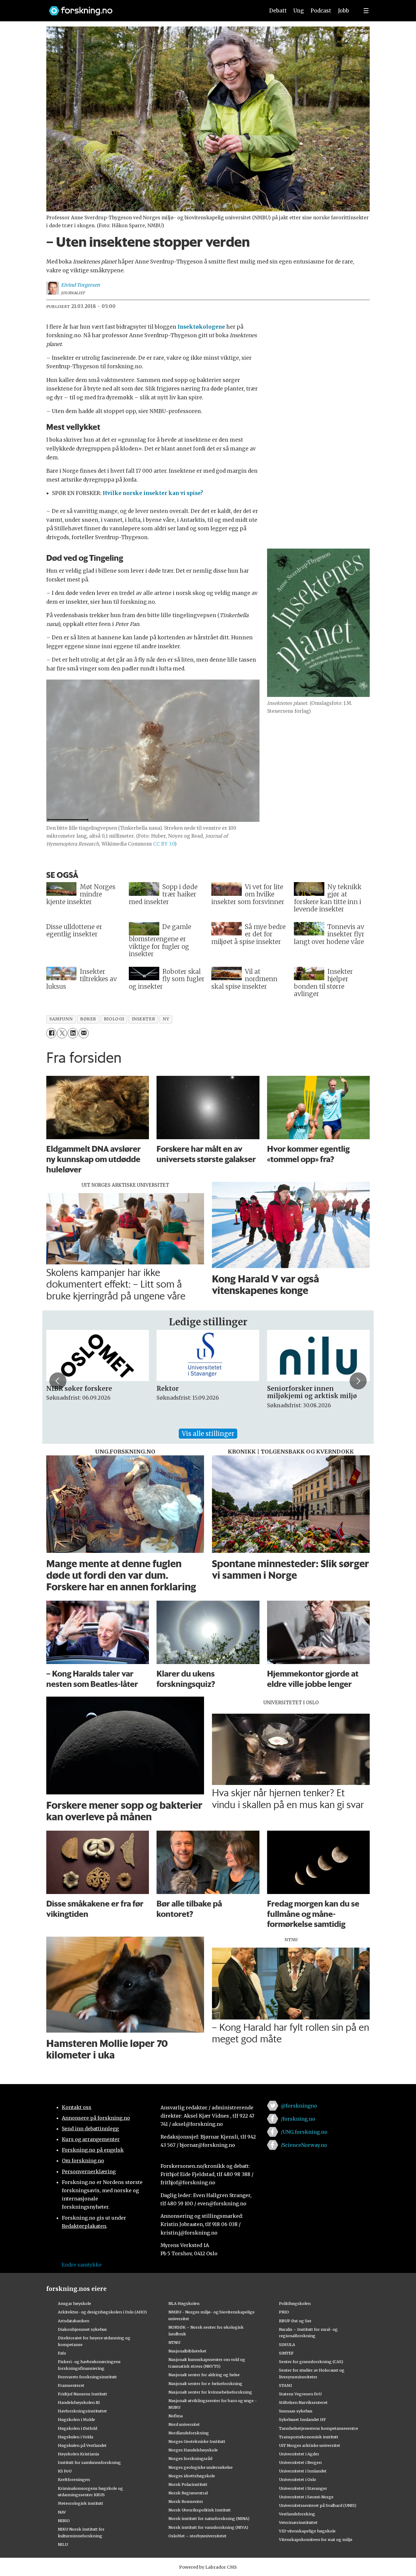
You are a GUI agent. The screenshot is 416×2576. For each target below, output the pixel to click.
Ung (299, 11)
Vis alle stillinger (208, 1434)
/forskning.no (298, 2119)
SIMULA (287, 2345)
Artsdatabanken (74, 2321)
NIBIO (64, 2521)
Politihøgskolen (295, 2303)
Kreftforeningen (74, 2479)
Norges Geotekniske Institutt (197, 2441)
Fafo (62, 2353)
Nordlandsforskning (189, 2433)
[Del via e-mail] (84, 1033)
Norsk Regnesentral (188, 2493)
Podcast (321, 11)
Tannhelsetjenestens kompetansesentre (319, 2428)
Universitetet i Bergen (300, 2462)
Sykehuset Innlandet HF (302, 2419)
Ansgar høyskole (74, 2303)
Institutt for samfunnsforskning (89, 2462)
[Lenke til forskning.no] (151, 8)
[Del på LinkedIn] (73, 1033)
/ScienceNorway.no (304, 2145)
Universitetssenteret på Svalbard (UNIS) (318, 2505)
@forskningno (299, 2106)
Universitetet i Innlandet (303, 2471)
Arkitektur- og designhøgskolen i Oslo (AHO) (102, 2312)
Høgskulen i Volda (76, 2437)
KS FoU (65, 2471)
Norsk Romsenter (186, 2501)
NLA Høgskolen (184, 2303)
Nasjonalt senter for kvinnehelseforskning (210, 2392)
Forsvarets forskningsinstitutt (87, 2377)
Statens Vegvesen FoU (300, 2394)
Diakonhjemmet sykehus (82, 2329)
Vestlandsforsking (297, 2514)
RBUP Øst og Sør (295, 2321)
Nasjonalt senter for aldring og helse (204, 2375)
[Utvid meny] (366, 11)
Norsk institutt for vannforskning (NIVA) (208, 2527)
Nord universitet (184, 2424)
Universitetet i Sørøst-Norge (306, 2497)
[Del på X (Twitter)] (62, 1033)
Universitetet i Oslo (298, 2479)
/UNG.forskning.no (304, 2132)
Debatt (278, 11)
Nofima (176, 2416)
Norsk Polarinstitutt (188, 2484)
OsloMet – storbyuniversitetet (197, 2536)
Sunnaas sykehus (296, 2411)
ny (166, 1019)
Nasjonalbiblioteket (187, 2351)
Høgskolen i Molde (76, 2419)
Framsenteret (71, 2385)
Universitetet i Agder (299, 2454)
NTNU (174, 2342)
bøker (88, 1019)
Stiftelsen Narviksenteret (303, 2402)
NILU (63, 2544)
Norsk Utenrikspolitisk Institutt (200, 2510)
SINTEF (286, 2353)
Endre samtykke (82, 2265)
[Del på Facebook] (51, 1033)
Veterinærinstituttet (298, 2522)
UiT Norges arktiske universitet (310, 2445)
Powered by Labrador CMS (208, 2567)
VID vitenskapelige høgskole (307, 2531)
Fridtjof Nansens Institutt (83, 2394)
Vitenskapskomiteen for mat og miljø (316, 2539)
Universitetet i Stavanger (303, 2488)
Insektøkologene (201, 327)
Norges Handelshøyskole (193, 2450)
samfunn (61, 1019)
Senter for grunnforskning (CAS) (311, 2362)
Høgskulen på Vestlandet (82, 2445)
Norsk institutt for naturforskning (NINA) (209, 2518)
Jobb (344, 11)
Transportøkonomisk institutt (309, 2437)
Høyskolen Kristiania (78, 2454)
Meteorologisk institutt (81, 2503)
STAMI (286, 2385)
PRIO (284, 2312)
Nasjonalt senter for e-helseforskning (205, 2383)
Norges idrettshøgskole (192, 2476)
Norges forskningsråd (190, 2458)
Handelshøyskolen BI (79, 2402)
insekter (143, 1019)
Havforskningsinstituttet (82, 2411)
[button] (58, 1381)
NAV (62, 2512)
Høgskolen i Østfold (78, 2428)
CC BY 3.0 (164, 844)
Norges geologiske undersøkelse (201, 2467)
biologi (114, 1019)
